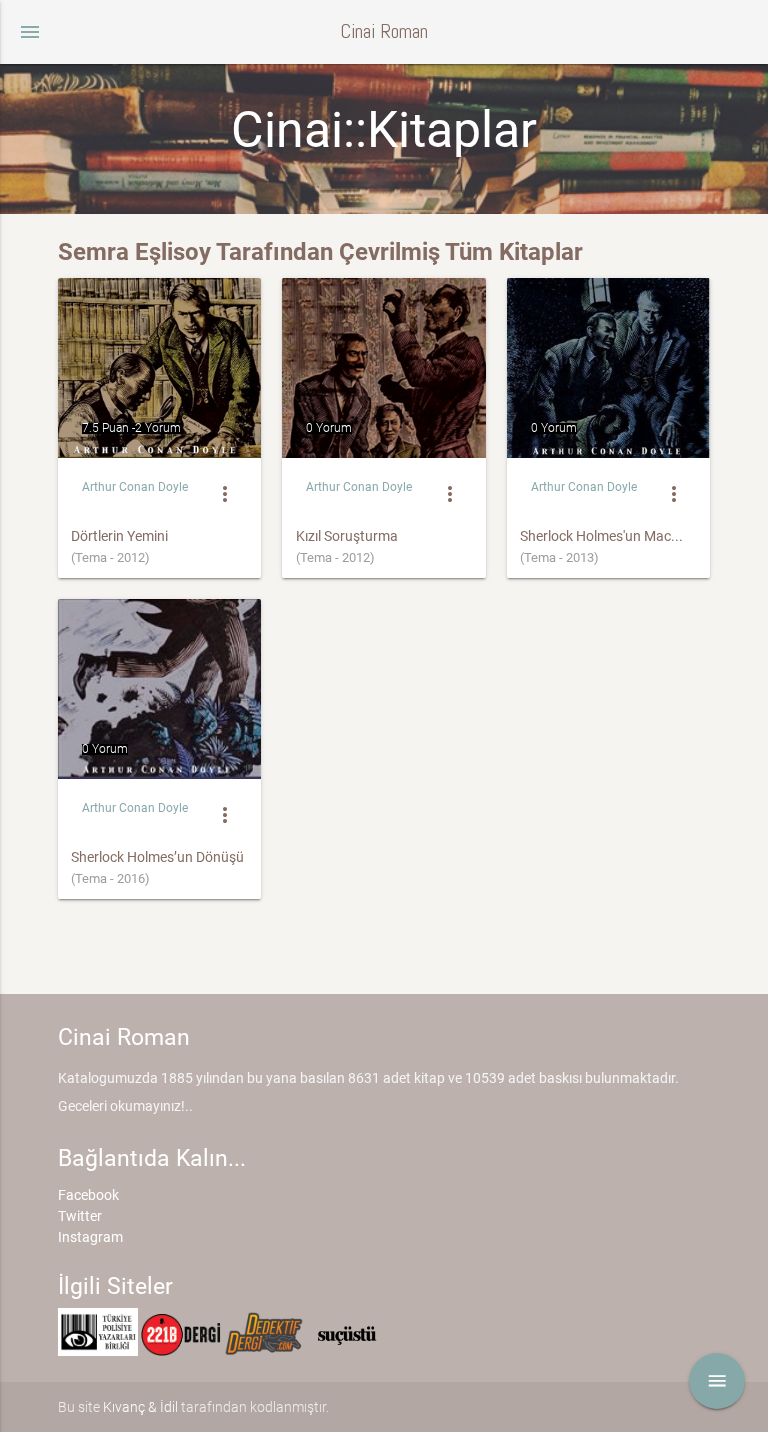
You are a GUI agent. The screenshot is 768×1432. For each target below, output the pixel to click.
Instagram (90, 1237)
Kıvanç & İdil (140, 1407)
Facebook (88, 1195)
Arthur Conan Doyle (135, 487)
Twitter (80, 1216)
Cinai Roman (384, 31)
